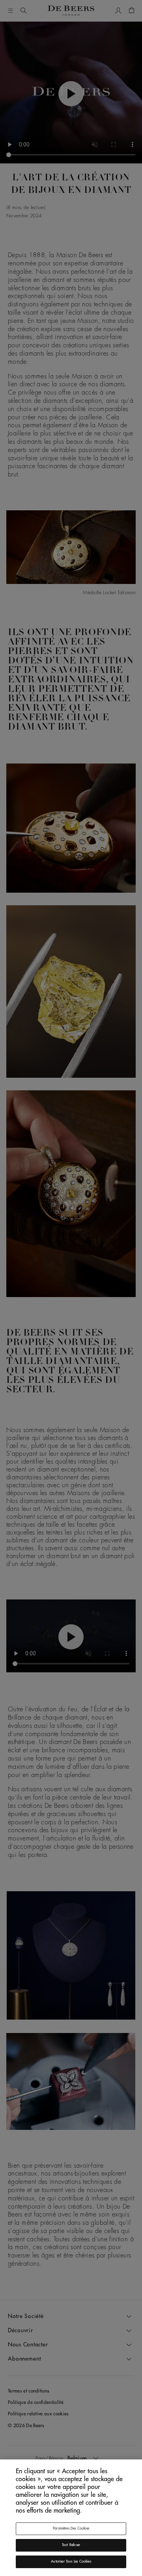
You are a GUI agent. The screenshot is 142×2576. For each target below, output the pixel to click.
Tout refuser (71, 2545)
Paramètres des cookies (71, 2529)
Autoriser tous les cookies (71, 2562)
